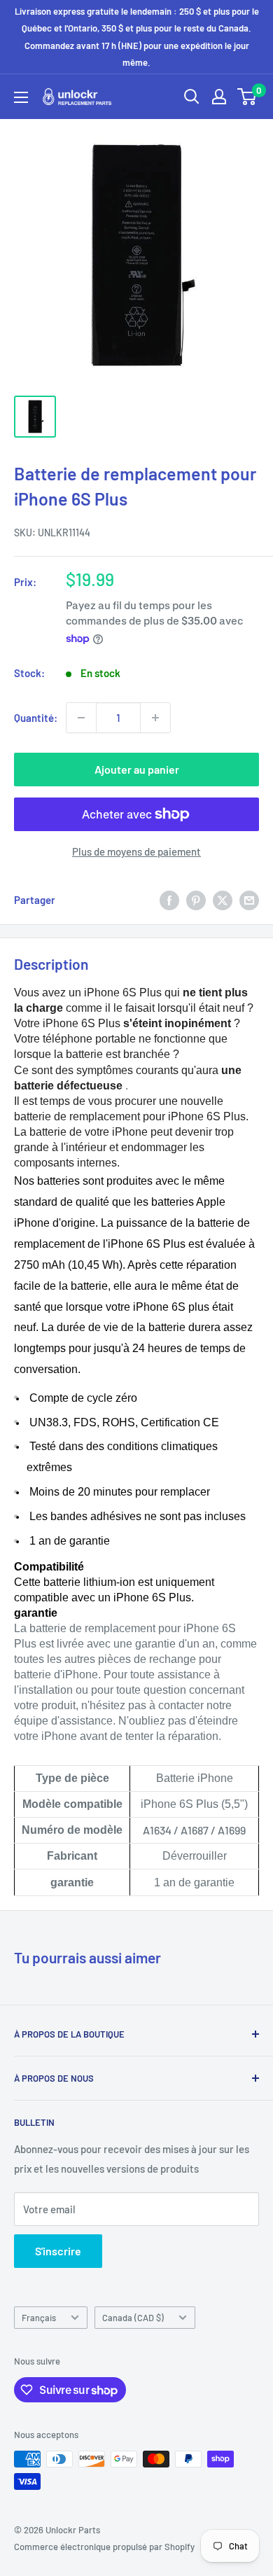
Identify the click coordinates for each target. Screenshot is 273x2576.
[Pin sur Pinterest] (196, 900)
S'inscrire (58, 2251)
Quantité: (36, 718)
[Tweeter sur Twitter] (223, 900)
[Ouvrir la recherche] (192, 97)
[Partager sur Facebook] (169, 900)
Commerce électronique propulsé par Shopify (104, 2547)
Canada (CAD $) (133, 2318)
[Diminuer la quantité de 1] (81, 718)
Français (39, 2318)
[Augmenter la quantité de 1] (155, 718)
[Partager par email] (249, 900)
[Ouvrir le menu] (21, 97)
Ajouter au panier (137, 769)
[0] (247, 97)
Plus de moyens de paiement (136, 851)
